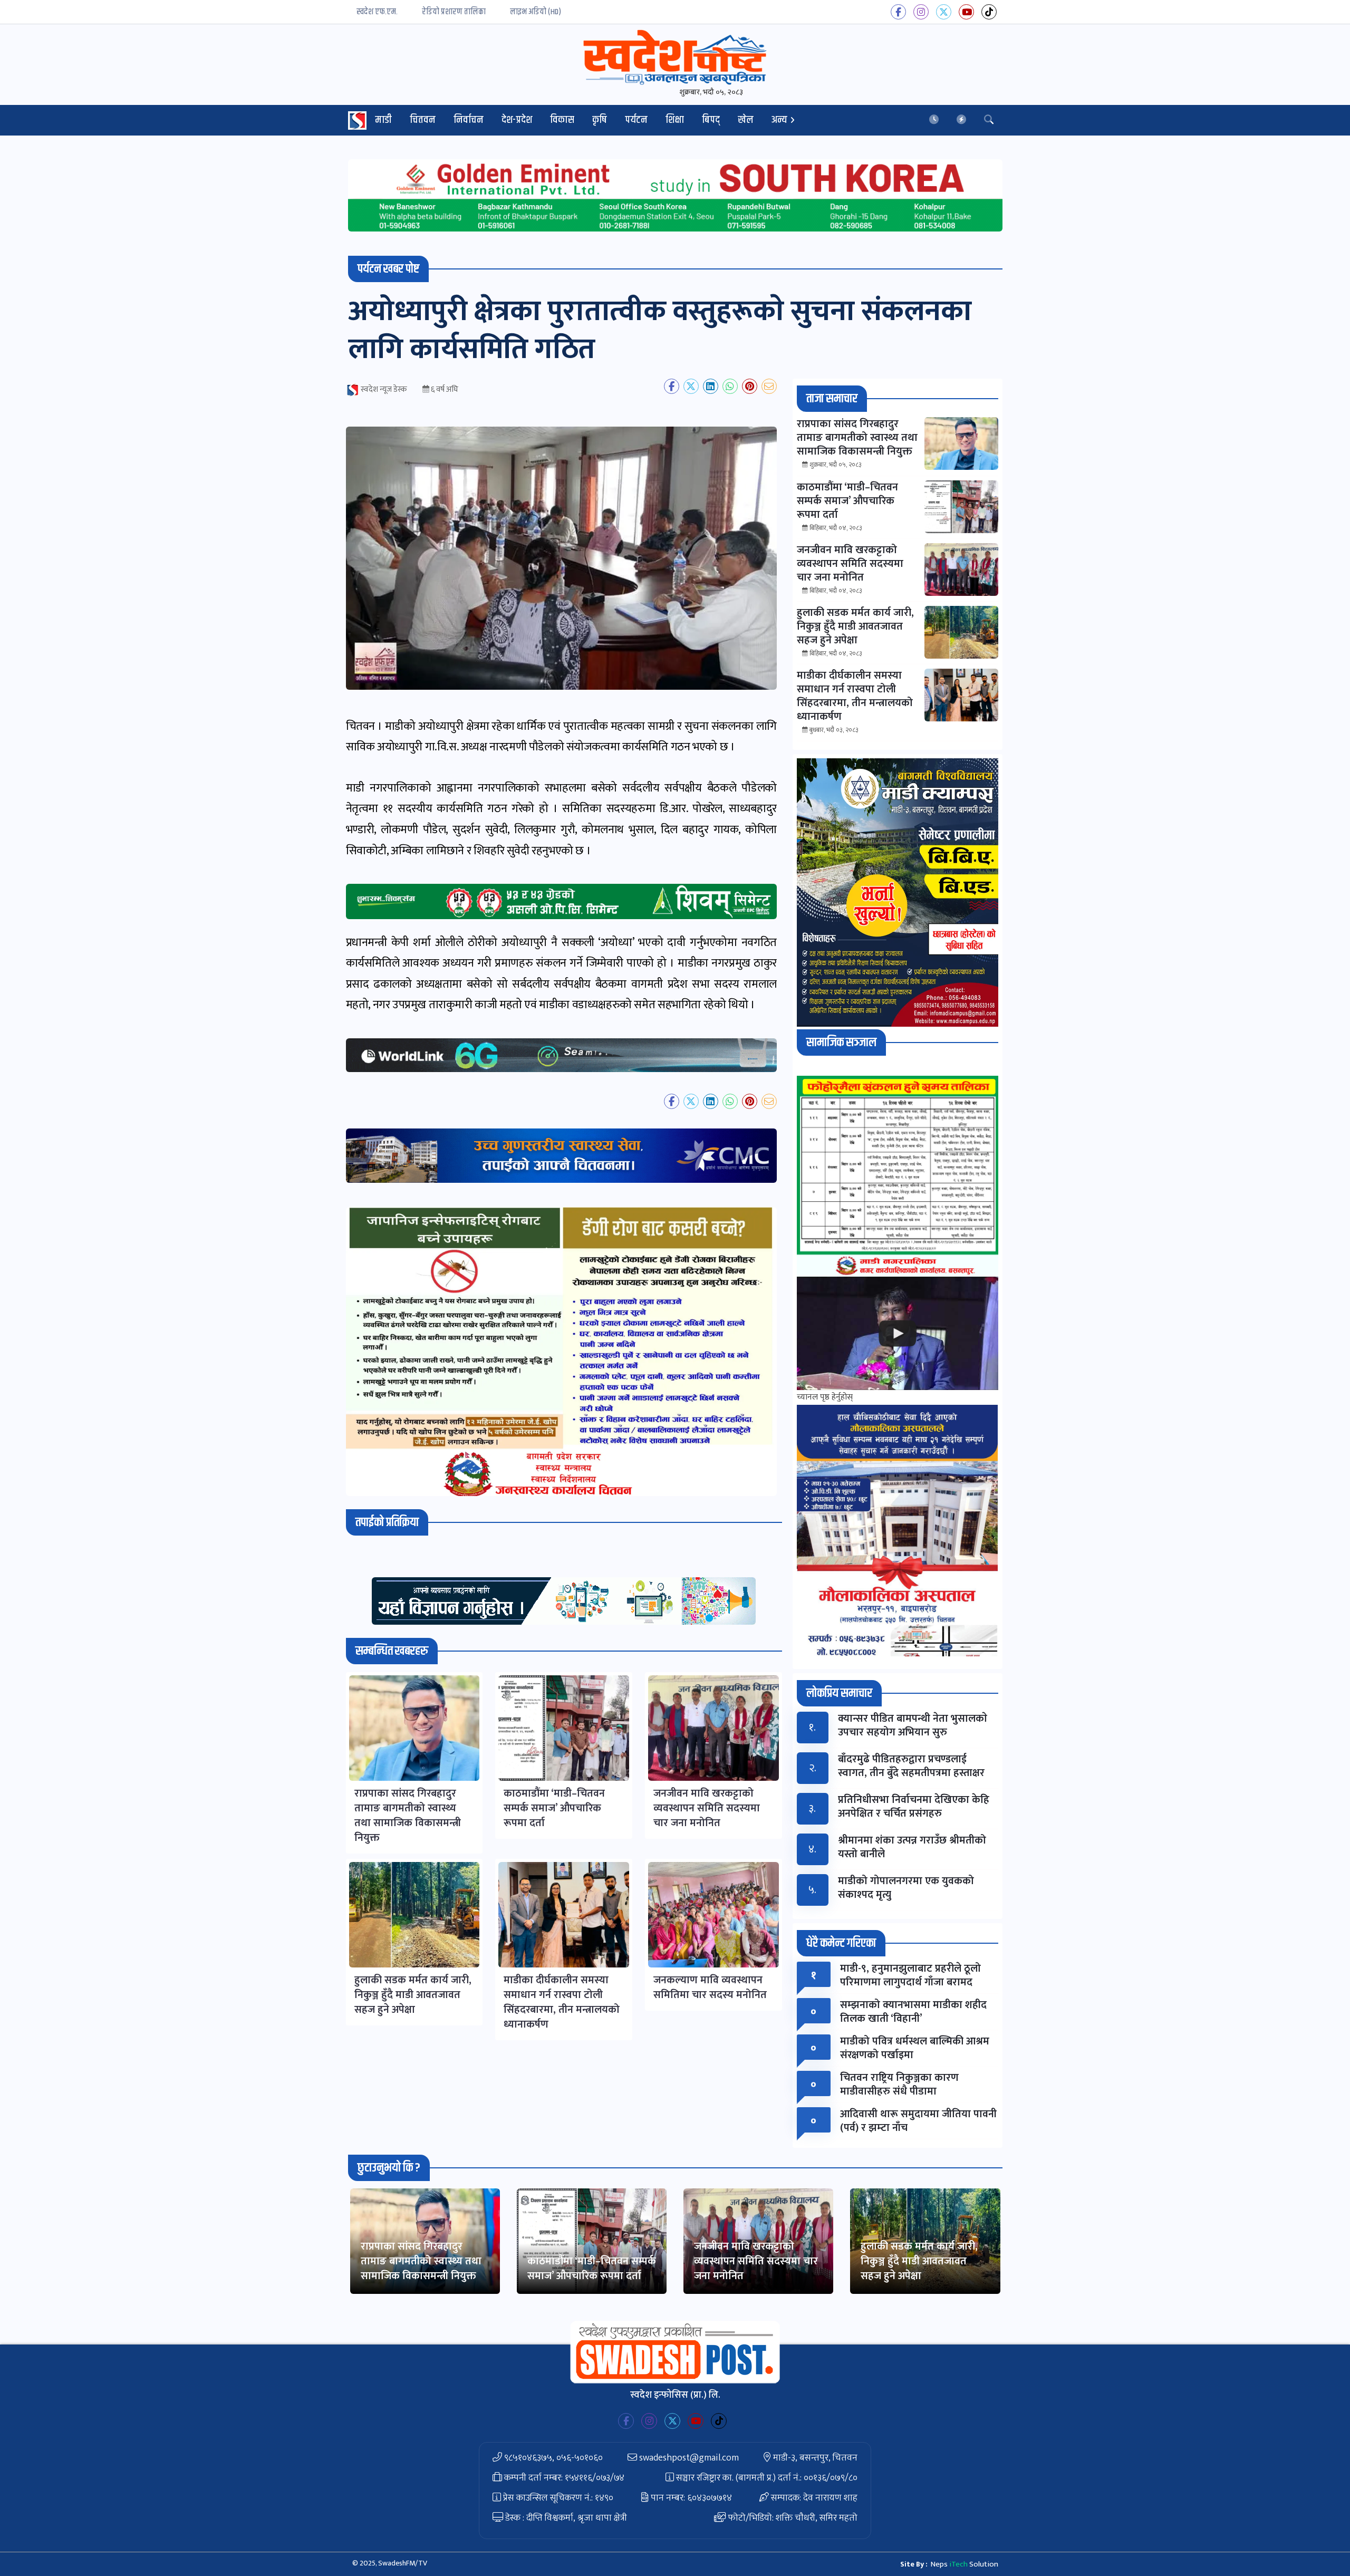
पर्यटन (636, 120)
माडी (383, 120)
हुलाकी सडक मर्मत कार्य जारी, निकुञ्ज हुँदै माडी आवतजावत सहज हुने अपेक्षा (919, 2261)
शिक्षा (675, 120)
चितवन (423, 120)
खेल (746, 120)
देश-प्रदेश (517, 120)
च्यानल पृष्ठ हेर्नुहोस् (825, 1397)
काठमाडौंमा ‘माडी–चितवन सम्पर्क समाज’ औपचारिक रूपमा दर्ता (592, 2269)
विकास (562, 120)
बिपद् (711, 120)
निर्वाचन (469, 120)
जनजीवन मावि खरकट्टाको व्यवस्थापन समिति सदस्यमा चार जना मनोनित (756, 2261)
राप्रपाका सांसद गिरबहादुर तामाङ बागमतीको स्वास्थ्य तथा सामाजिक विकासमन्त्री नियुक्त (421, 2261)
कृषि (600, 120)
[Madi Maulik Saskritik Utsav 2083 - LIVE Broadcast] (898, 1333)
